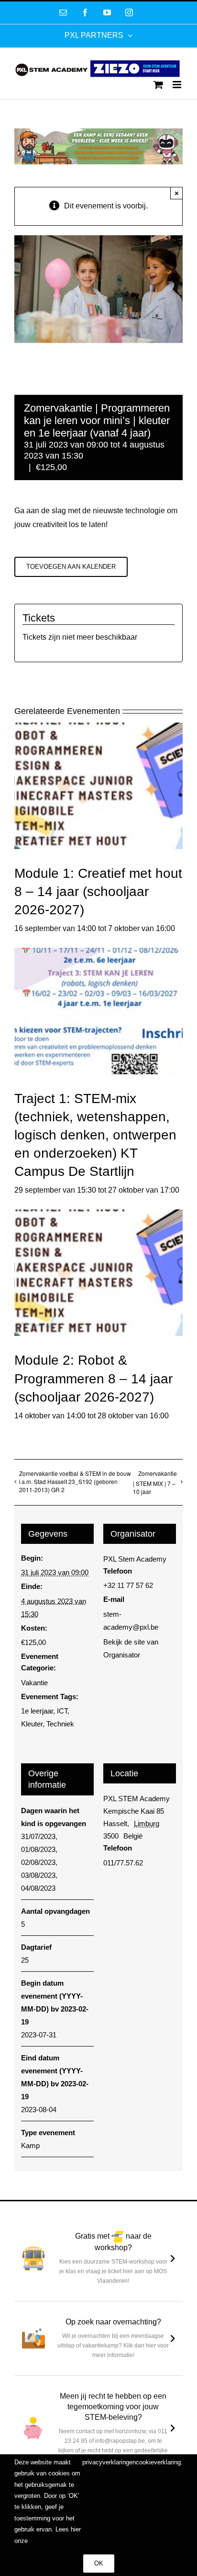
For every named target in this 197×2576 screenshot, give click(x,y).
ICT (62, 1711)
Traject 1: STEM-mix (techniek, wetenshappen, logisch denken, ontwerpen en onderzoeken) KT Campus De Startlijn (95, 1135)
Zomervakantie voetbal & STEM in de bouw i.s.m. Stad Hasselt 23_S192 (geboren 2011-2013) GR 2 (75, 1481)
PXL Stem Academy (135, 1559)
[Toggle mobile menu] (178, 85)
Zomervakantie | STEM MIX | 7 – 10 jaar (155, 1482)
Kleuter (32, 1724)
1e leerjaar (37, 1711)
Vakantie (34, 1683)
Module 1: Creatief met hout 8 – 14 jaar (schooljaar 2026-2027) (98, 891)
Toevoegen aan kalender (71, 567)
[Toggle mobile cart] (158, 85)
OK (99, 2563)
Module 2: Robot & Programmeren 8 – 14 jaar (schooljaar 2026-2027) (93, 1378)
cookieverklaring (158, 2462)
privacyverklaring (106, 2462)
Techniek (60, 1724)
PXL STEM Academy (137, 1799)
